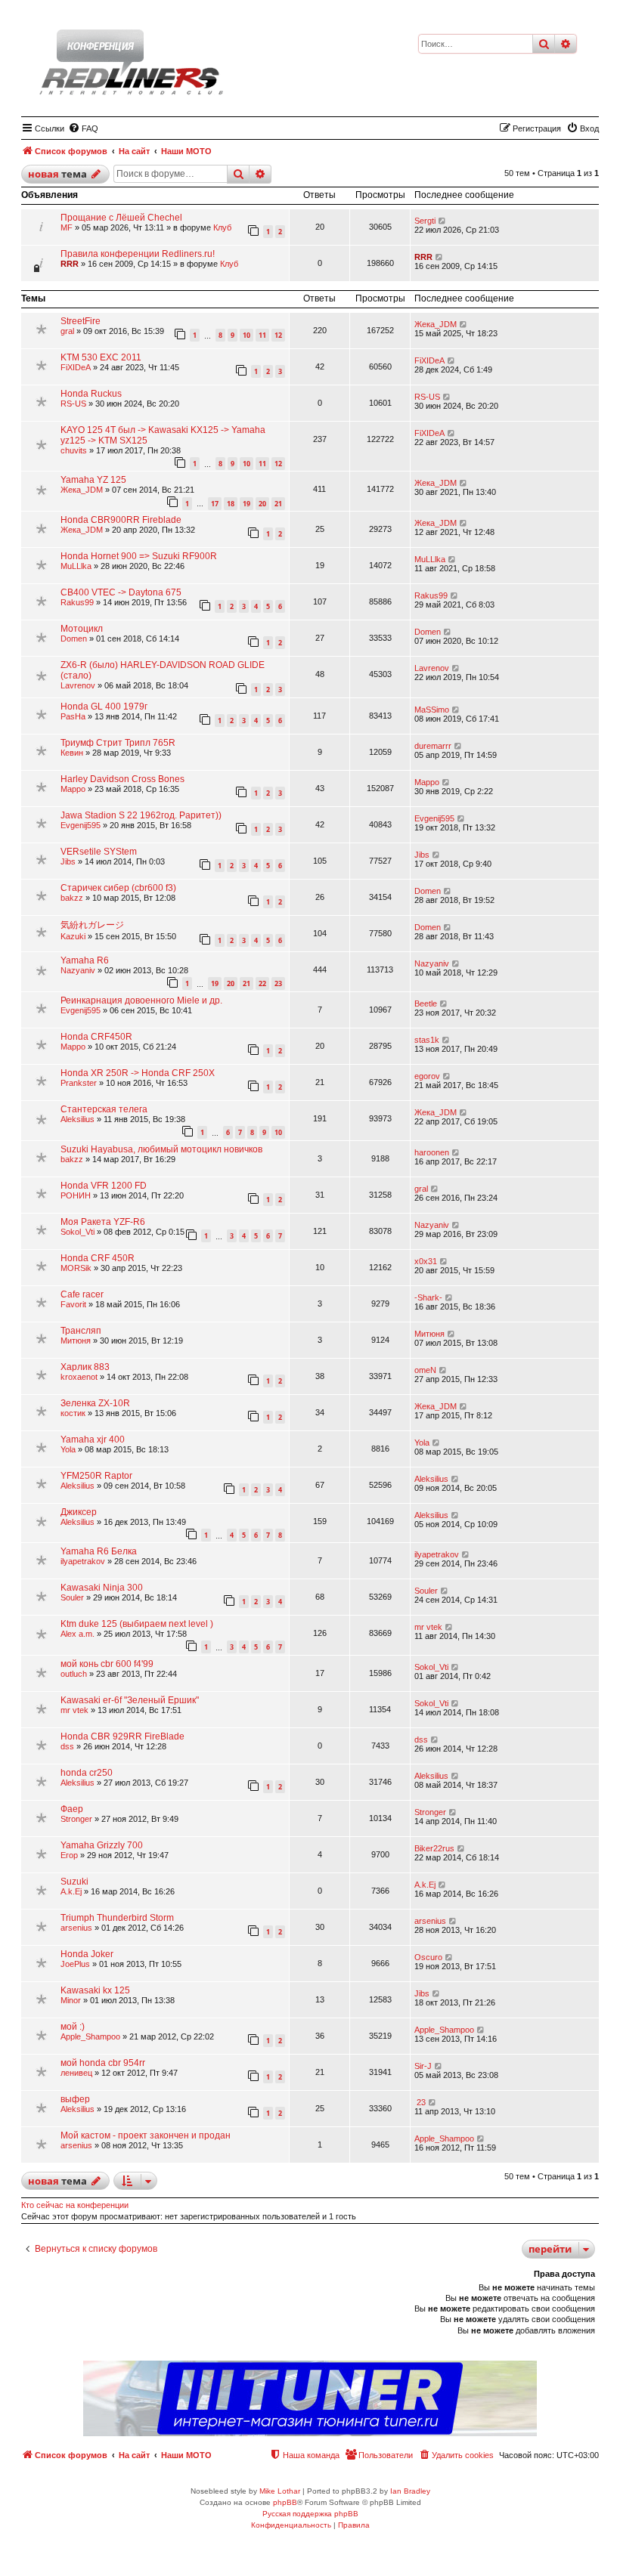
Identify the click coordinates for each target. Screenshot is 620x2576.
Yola (68, 1449)
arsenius (76, 1928)
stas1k (427, 1040)
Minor (71, 2000)
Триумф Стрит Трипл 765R (118, 743)
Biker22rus (434, 1848)
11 (262, 335)
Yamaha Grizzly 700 (102, 1845)
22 (262, 983)
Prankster (79, 1083)
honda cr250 (87, 1773)
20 (262, 504)
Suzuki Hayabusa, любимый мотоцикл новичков (161, 1149)
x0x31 (426, 1261)
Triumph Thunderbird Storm (117, 1918)
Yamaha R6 (85, 960)
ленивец (76, 2073)
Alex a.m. (77, 1634)
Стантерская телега (104, 1109)
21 (278, 504)
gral (67, 331)
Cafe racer (82, 1294)
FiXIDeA (76, 367)
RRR (70, 264)
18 (231, 504)
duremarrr (433, 746)
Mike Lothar (280, 2491)
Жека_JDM (436, 324)
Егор (69, 1855)
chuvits (74, 450)
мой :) (73, 2027)
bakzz (72, 898)
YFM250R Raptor (96, 1476)
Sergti (425, 221)
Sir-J (423, 2066)
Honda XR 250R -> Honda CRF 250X (138, 1073)
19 (246, 504)
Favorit (73, 1304)
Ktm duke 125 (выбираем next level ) (137, 1624)
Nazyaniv (78, 970)
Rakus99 (77, 602)
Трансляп (81, 1331)
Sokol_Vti (77, 1232)
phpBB (285, 2502)
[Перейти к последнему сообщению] (443, 221)
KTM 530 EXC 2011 (101, 357)
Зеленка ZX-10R (95, 1403)
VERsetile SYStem (99, 852)
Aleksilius (77, 1119)
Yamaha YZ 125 (93, 480)
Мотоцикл (82, 629)
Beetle (426, 1003)
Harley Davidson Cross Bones (122, 779)
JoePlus (75, 1964)
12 (278, 335)
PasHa (73, 716)
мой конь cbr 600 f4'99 (107, 1664)
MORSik (76, 1268)
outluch (74, 1674)
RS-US (73, 404)
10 (246, 335)
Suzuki (74, 1882)
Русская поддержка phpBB (310, 2514)
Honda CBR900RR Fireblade (121, 520)
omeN (425, 1370)
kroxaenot (79, 1377)
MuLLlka (76, 566)
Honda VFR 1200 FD (104, 1186)
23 (278, 983)
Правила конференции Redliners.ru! (138, 254)
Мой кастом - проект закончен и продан (146, 2135)
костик (73, 1413)
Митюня (76, 1341)
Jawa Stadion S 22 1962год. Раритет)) (141, 815)
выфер (75, 2099)
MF (67, 227)
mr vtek (428, 1627)
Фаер (72, 1809)
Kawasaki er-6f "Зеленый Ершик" (130, 1700)
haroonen (432, 1152)
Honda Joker (87, 1954)
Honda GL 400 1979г (104, 707)
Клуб (222, 227)
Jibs (68, 861)
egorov (427, 1076)
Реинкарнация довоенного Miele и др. (141, 1000)
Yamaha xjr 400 (93, 1440)
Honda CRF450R (96, 1037)
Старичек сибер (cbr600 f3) (118, 888)
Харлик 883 (85, 1367)
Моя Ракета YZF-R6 (103, 1222)
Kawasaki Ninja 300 (102, 1588)
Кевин (72, 753)
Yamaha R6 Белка (99, 1551)
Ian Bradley (410, 2491)
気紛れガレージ (92, 925)
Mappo (73, 789)
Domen (74, 639)
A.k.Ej (71, 1891)
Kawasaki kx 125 (95, 1990)
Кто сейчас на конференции (75, 2205)
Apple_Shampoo (90, 2036)
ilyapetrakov (83, 1561)
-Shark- (428, 1297)
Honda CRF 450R (98, 1258)
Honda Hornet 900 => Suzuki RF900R (139, 556)
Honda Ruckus (91, 394)
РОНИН (76, 1195)
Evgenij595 (81, 825)
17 (215, 504)
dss (67, 1746)
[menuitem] (83, 128)
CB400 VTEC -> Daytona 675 (121, 592)
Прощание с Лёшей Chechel (121, 218)
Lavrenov (78, 685)
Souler (72, 1597)
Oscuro (428, 1957)
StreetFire (81, 321)
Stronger (76, 1819)
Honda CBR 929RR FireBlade (122, 1736)
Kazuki (73, 936)
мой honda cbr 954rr (103, 2063)
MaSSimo (432, 710)
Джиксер (79, 1512)
